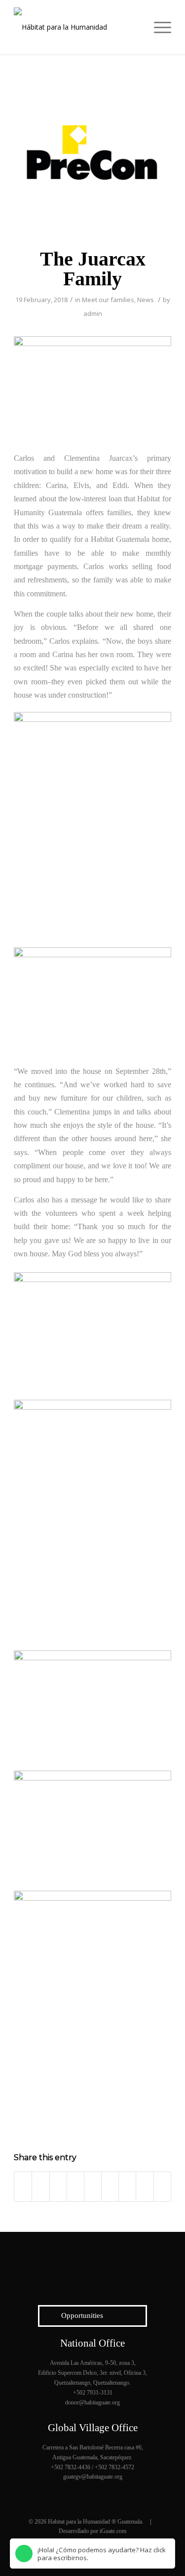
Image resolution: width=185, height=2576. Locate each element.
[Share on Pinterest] (75, 2186)
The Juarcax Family (93, 269)
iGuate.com (113, 2531)
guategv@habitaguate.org (93, 2477)
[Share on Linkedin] (93, 2186)
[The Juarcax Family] (92, 158)
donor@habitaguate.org (92, 2402)
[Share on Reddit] (145, 2186)
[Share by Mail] (162, 2186)
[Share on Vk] (127, 2186)
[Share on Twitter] (40, 2186)
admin (93, 313)
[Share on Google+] (58, 2186)
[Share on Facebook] (23, 2186)
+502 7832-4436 (71, 2467)
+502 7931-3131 (93, 2393)
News (146, 300)
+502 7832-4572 (114, 2467)
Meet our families (108, 300)
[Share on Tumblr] (110, 2186)
